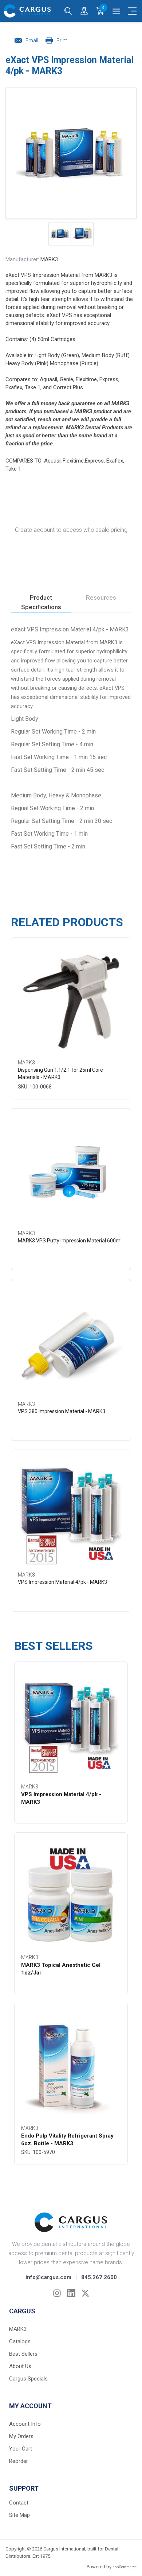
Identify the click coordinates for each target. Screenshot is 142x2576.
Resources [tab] (101, 597)
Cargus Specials (28, 2379)
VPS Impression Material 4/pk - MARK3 (62, 1582)
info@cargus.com (48, 2277)
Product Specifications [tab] (41, 602)
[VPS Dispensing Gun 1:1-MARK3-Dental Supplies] (71, 1000)
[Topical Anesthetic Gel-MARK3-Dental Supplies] (71, 1895)
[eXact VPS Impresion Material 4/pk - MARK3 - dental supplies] (60, 234)
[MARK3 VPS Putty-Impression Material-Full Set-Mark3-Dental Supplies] (71, 1171)
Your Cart (21, 2449)
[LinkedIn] (71, 2293)
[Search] (68, 11)
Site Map (19, 2515)
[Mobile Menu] (132, 11)
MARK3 (49, 259)
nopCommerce (125, 2567)
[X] (85, 2293)
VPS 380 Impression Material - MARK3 (62, 1411)
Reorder (19, 2461)
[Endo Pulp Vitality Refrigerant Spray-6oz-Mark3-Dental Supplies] (71, 2065)
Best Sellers (23, 2354)
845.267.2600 (99, 2277)
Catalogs (20, 2341)
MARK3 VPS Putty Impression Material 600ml (70, 1241)
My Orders (21, 2436)
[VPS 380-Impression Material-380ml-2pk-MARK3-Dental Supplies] (71, 1341)
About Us (20, 2366)
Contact (19, 2503)
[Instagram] (57, 2293)
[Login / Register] (84, 11)
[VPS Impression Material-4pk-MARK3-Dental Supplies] (71, 1512)
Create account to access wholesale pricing (71, 530)
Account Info (25, 2424)
